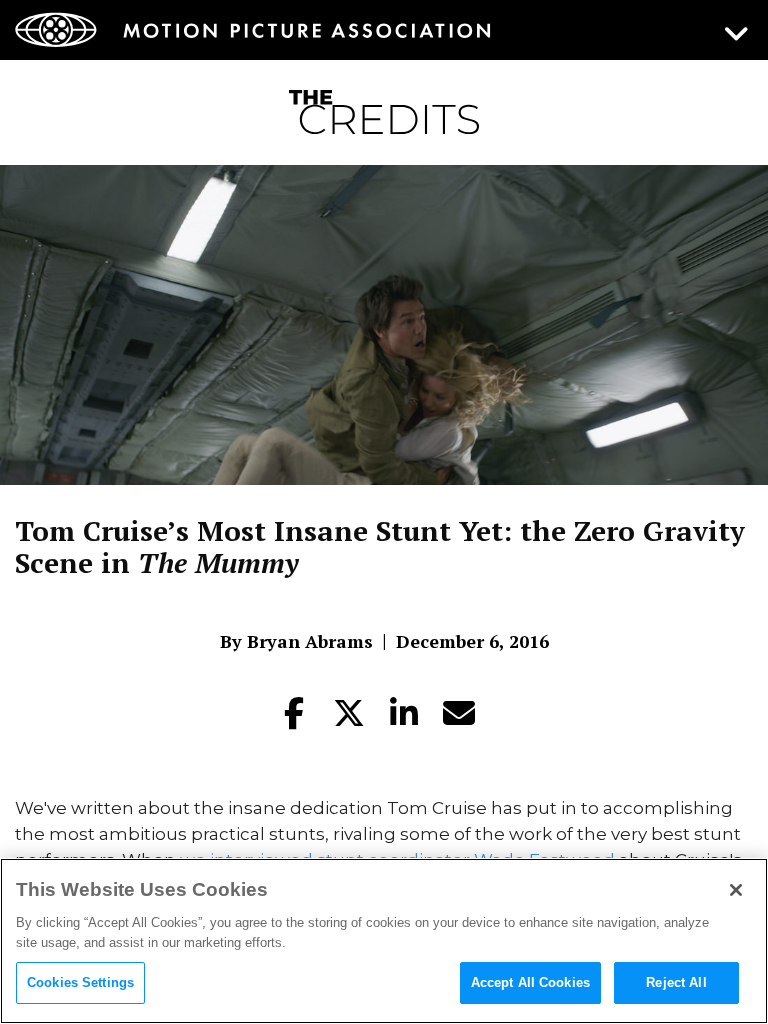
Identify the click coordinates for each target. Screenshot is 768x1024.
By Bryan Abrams (296, 641)
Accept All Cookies (530, 982)
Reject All (676, 982)
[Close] (736, 890)
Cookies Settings (80, 982)
